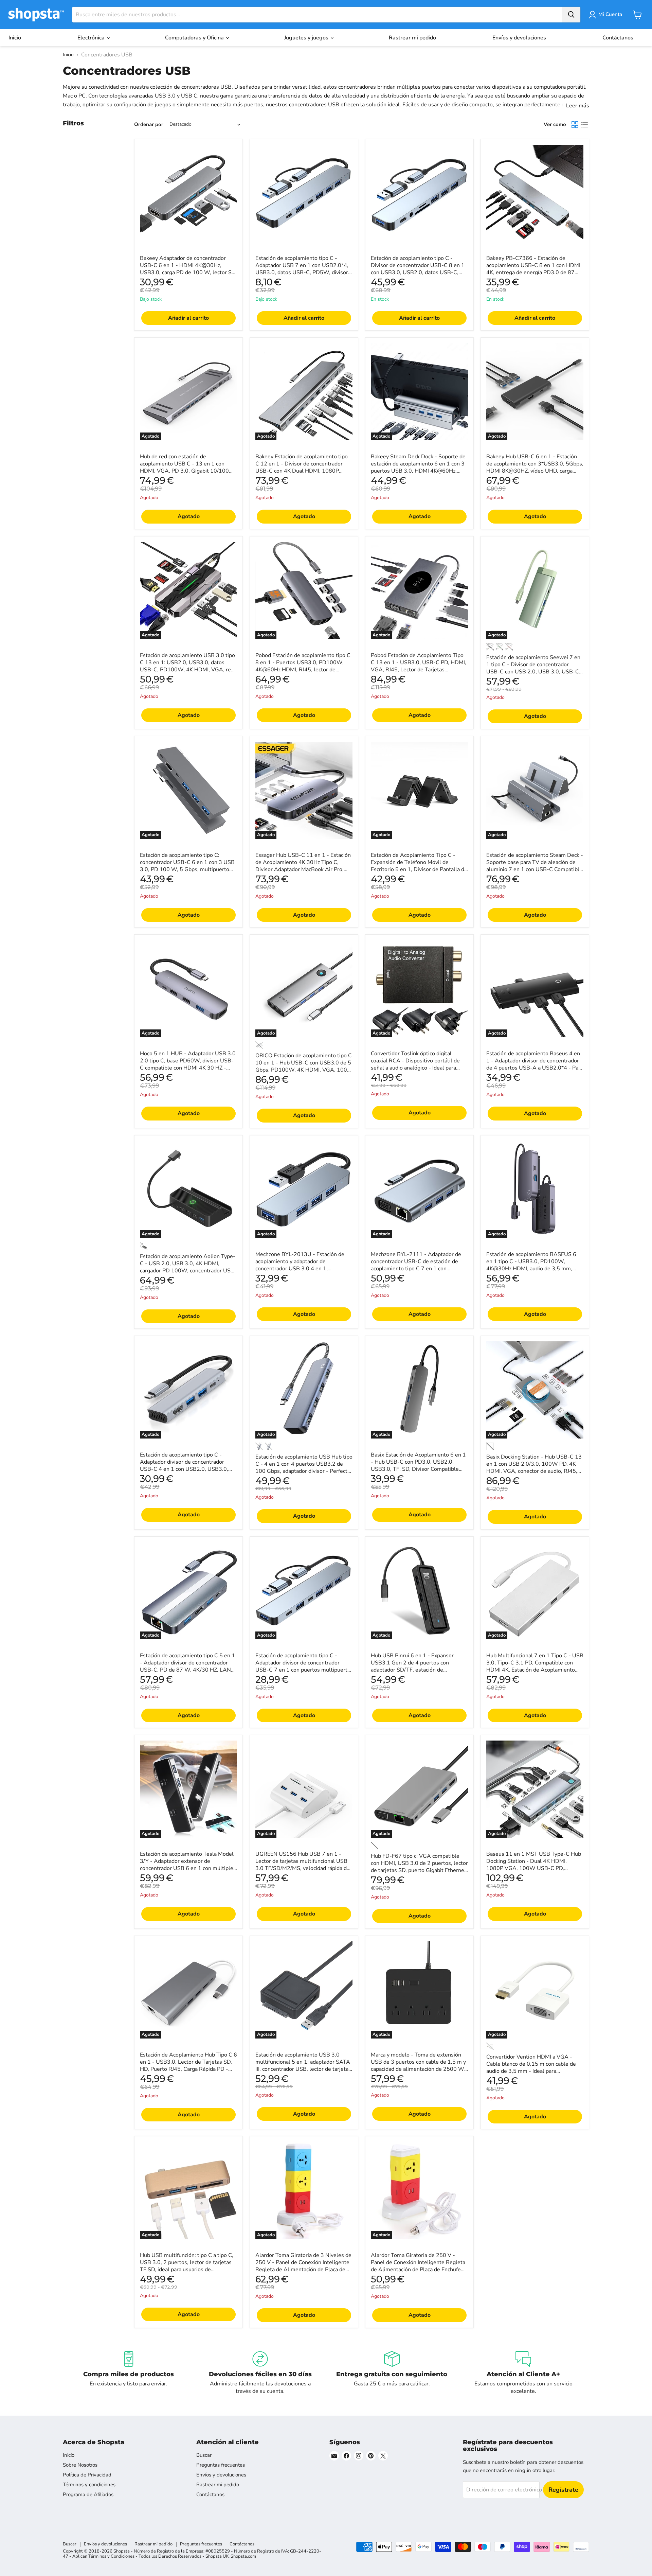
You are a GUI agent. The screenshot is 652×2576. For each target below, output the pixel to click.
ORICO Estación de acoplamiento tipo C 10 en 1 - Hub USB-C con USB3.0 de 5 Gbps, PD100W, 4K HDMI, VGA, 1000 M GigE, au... (304, 1066)
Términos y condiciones (89, 2485)
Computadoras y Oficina (195, 38)
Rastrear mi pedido (412, 38)
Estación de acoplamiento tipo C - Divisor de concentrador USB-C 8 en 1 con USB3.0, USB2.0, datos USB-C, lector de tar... (418, 269)
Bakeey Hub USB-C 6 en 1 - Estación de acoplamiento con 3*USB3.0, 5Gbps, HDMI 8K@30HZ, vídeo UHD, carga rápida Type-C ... (535, 467)
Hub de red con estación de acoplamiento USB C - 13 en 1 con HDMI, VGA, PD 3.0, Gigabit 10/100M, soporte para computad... (187, 467)
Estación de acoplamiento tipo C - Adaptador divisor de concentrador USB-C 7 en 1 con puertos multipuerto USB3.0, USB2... (303, 1666)
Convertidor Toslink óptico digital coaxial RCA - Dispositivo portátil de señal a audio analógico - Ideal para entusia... (415, 1064)
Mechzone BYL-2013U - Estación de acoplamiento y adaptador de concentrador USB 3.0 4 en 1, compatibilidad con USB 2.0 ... (300, 1265)
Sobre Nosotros (80, 2465)
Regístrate (563, 2490)
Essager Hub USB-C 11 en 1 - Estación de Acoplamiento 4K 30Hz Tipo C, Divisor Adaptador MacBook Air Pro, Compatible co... (303, 866)
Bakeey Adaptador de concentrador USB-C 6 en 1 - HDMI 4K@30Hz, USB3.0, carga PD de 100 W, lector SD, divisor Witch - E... (188, 269)
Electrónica (92, 38)
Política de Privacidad (87, 2475)
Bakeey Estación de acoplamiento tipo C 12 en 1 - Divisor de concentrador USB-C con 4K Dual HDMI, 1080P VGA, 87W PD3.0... (302, 467)
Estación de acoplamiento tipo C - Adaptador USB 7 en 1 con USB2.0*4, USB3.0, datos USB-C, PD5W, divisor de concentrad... (302, 269)
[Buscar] (571, 15)
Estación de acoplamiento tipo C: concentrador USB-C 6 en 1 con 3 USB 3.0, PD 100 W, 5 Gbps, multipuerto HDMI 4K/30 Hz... (187, 866)
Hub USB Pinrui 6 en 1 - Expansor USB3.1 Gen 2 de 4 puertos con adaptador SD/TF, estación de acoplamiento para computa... (412, 1666)
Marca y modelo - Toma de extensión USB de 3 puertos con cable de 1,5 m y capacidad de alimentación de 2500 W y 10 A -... (418, 2066)
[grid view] (575, 125)
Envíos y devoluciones (519, 38)
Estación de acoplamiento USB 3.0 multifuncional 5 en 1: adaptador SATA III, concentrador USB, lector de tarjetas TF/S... (303, 2066)
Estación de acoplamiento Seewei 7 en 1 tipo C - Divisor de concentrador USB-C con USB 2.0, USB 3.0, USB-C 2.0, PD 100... (533, 668)
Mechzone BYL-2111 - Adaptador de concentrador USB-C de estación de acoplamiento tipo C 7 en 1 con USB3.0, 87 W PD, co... (416, 1265)
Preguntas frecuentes (221, 2465)
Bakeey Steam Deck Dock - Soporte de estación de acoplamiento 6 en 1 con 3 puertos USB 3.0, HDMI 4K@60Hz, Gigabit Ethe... (418, 467)
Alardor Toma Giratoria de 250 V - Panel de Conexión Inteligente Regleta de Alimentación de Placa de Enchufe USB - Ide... (418, 2266)
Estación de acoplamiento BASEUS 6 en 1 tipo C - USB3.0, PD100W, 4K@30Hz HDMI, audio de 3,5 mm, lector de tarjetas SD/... (531, 1265)
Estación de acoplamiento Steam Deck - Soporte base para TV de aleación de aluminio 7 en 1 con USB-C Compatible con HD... (535, 866)
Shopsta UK (217, 2556)
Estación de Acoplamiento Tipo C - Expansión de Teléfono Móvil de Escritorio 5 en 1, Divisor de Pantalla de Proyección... (419, 866)
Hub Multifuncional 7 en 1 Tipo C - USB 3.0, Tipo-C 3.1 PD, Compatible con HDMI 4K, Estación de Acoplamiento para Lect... (535, 1666)
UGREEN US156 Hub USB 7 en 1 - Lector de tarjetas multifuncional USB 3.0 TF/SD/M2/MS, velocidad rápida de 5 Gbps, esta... (303, 1865)
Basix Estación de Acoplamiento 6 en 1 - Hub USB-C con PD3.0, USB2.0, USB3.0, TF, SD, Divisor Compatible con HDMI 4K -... (418, 1466)
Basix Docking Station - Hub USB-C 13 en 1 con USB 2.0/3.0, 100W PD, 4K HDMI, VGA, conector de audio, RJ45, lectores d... (534, 1468)
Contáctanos (618, 38)
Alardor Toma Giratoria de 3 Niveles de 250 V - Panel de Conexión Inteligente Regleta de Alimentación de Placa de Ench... (303, 2266)
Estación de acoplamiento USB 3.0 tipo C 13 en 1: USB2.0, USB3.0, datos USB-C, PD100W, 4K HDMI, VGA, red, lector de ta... (188, 666)
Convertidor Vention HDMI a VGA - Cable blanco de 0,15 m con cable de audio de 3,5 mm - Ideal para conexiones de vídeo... (531, 2068)
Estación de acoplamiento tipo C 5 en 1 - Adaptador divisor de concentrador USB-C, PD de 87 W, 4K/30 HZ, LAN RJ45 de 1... (187, 1666)
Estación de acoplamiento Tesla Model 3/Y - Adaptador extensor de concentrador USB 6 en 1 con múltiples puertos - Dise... (188, 1865)
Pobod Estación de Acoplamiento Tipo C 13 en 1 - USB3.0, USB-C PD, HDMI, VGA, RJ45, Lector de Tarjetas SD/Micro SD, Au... (419, 666)
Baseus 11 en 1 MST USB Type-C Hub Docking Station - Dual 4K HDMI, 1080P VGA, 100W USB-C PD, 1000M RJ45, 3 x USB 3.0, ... (534, 1865)
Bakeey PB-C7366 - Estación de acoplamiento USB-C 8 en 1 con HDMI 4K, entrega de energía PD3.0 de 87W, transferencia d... (534, 269)
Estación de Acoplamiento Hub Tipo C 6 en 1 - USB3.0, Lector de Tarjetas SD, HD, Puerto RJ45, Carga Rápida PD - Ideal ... (188, 2066)
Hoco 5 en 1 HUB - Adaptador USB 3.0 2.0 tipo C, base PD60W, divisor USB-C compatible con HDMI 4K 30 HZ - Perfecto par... (188, 1064)
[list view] (584, 125)
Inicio (15, 38)
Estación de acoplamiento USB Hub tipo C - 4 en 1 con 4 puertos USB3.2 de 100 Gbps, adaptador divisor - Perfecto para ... (304, 1468)
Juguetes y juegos (307, 38)
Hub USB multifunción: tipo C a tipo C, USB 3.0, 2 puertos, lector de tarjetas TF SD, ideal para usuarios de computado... (187, 2266)
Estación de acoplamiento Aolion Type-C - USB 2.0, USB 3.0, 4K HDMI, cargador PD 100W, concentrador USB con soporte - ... (188, 1267)
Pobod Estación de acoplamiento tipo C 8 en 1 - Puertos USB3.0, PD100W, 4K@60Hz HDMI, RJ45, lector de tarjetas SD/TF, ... (303, 666)
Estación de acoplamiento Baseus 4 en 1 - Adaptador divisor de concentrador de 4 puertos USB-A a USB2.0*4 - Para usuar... (535, 1064)
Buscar (204, 2455)
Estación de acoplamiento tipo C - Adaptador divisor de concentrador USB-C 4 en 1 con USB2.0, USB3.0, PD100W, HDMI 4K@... (184, 1466)
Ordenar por (149, 125)
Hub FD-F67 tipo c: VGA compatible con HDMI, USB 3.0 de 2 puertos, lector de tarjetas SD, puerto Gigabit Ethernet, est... (419, 1867)
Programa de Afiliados (88, 2494)
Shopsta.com (243, 2556)
